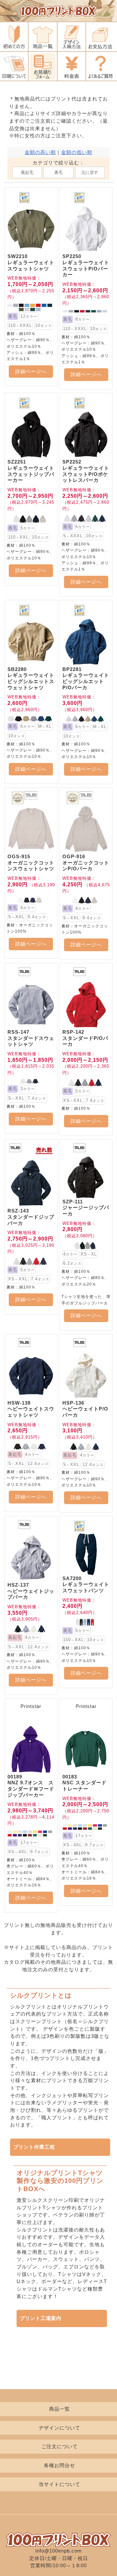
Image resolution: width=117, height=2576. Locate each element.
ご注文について (59, 2446)
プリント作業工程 (34, 2147)
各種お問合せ (59, 2465)
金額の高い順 (40, 152)
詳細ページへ (31, 372)
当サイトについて (59, 2484)
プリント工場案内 (41, 2318)
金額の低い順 (77, 152)
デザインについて (59, 2428)
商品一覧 (59, 2409)
